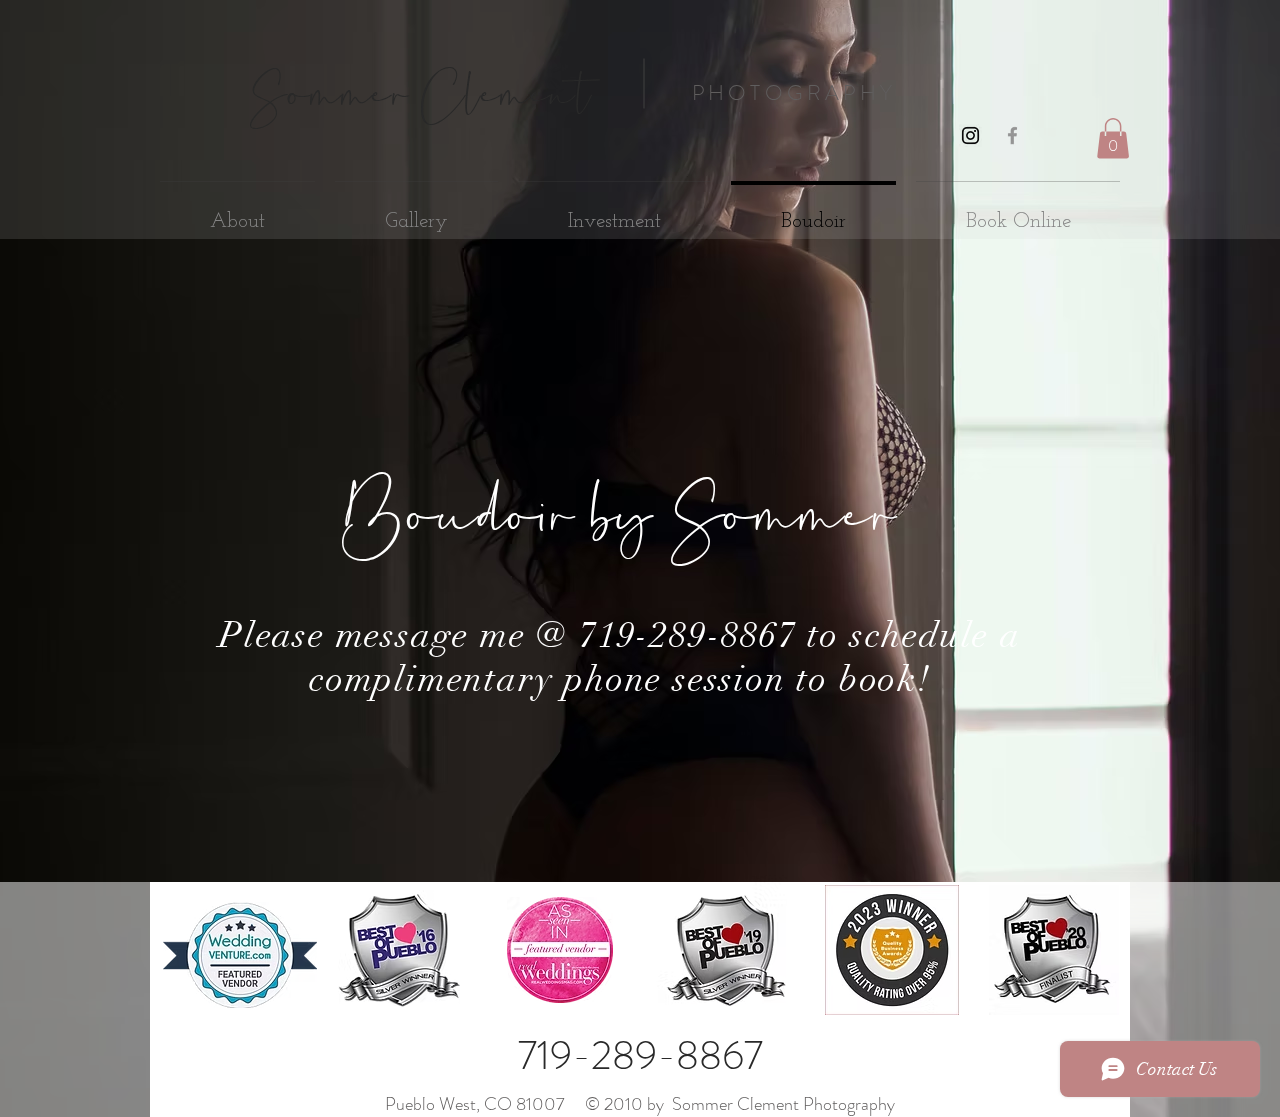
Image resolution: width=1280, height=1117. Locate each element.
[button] (1113, 138)
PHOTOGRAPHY (794, 93)
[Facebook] (1012, 135)
